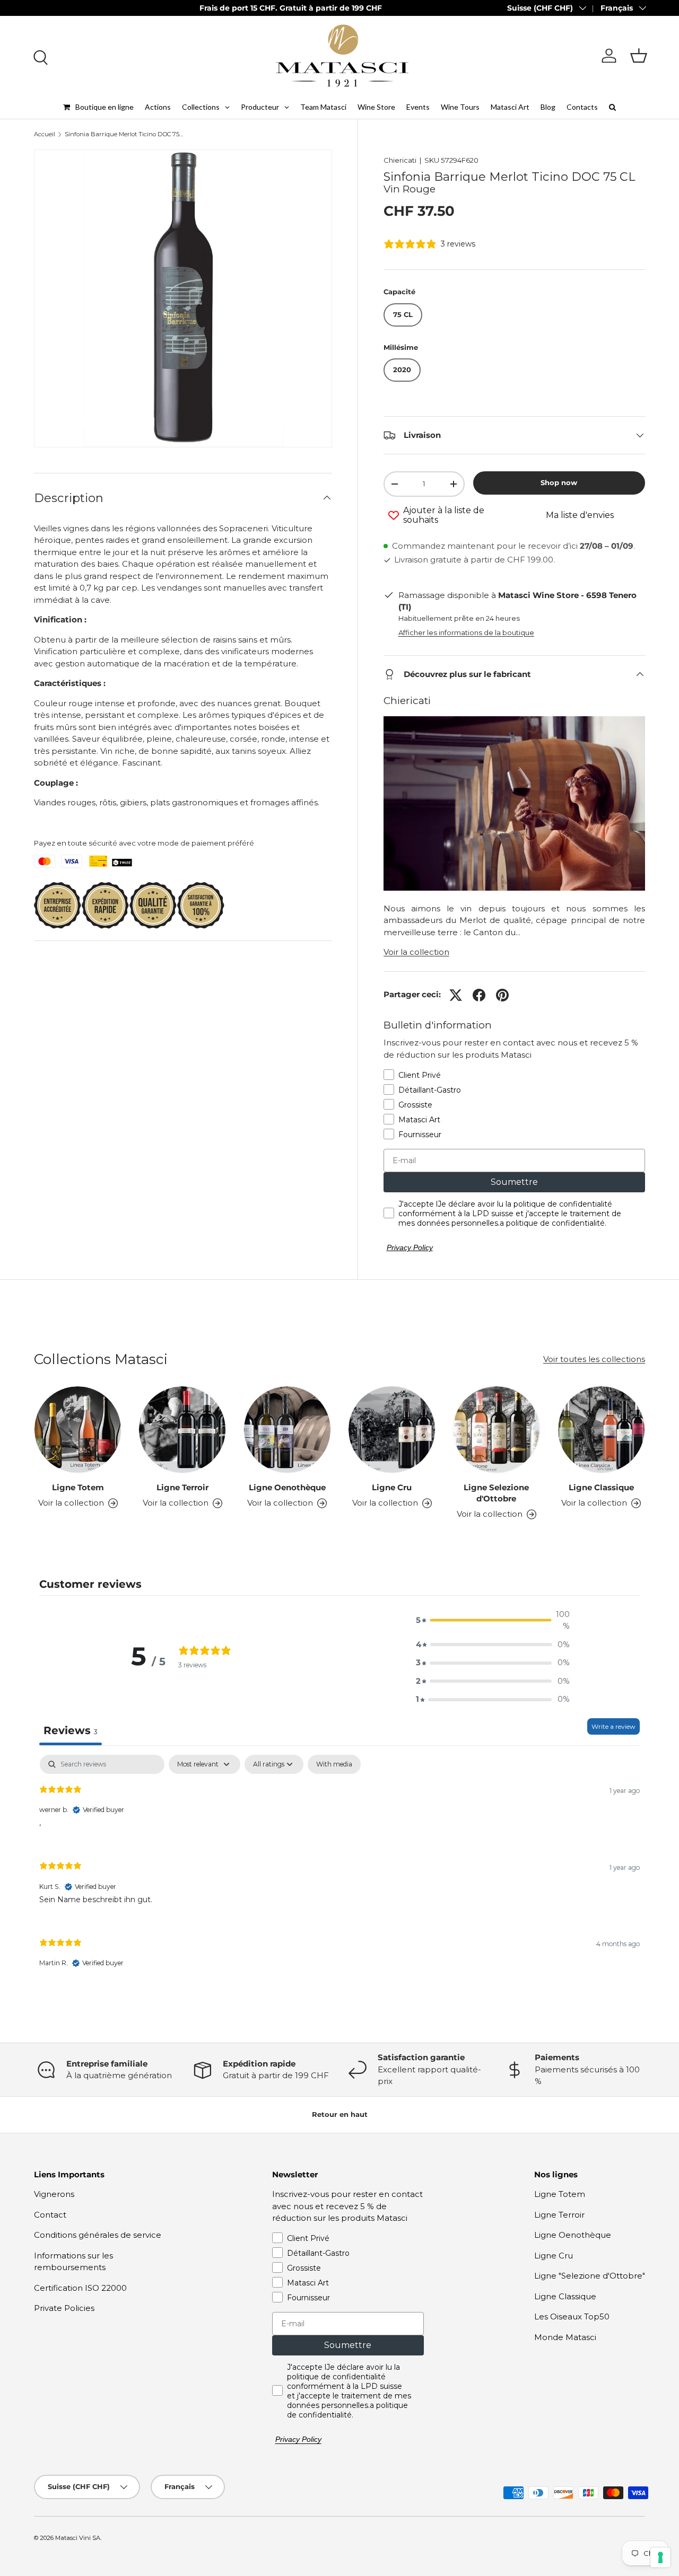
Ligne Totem (78, 1487)
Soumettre (514, 1182)
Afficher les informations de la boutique (466, 632)
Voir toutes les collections (594, 1359)
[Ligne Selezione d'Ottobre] (496, 1430)
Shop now (559, 482)
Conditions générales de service (98, 2235)
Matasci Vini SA (78, 2538)
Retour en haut (340, 2114)
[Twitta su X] (456, 995)
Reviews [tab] (71, 1730)
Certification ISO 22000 (80, 2288)
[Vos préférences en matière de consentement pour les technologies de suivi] (660, 2557)
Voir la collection (416, 952)
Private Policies (64, 2308)
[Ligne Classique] (601, 1430)
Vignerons (54, 2194)
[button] (639, 56)
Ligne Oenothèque (287, 1487)
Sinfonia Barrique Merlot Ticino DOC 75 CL (124, 134)
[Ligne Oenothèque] (287, 1430)
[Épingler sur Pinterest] (502, 995)
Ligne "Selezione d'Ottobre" (590, 2276)
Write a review (613, 1726)
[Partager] (479, 995)
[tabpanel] (339, 1870)
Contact (50, 2215)
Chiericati (400, 160)
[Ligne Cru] (392, 1430)
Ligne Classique (601, 1487)
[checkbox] (334, 1764)
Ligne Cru (392, 1487)
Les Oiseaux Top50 (572, 2316)
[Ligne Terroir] (182, 1430)
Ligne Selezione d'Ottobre (496, 1493)
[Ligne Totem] (78, 1430)
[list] (183, 298)
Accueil (45, 134)
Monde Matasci (565, 2337)
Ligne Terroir (182, 1487)
